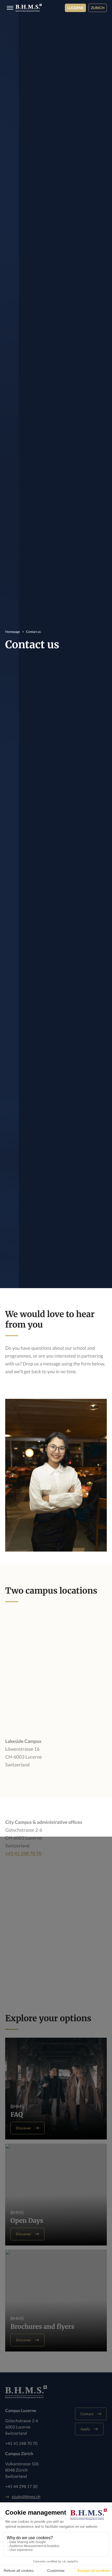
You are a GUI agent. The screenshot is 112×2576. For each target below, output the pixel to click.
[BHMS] (29, 8)
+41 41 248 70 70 (23, 1853)
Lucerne (75, 8)
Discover (24, 2128)
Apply (85, 2429)
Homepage (13, 632)
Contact (87, 2414)
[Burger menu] (8, 8)
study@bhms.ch (26, 2497)
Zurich (98, 8)
